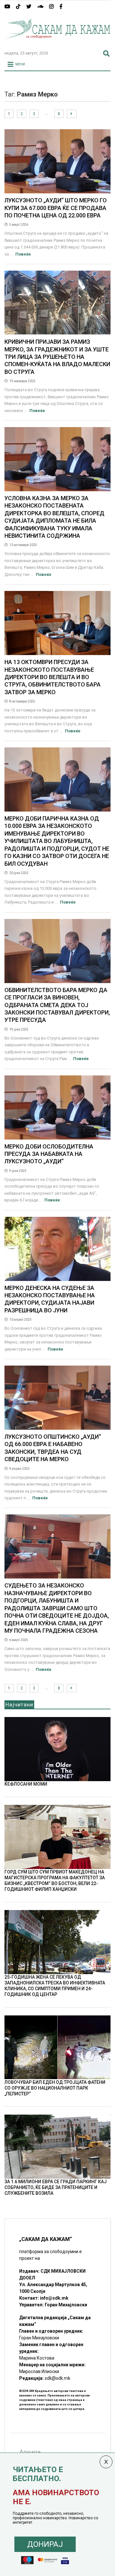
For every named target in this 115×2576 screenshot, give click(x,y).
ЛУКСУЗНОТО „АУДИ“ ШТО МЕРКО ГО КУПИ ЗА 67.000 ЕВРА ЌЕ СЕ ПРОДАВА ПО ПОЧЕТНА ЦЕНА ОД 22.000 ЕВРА (56, 208)
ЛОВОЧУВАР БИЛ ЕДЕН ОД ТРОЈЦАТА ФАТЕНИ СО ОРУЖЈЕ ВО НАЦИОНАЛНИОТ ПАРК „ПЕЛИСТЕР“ (55, 2088)
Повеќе (23, 254)
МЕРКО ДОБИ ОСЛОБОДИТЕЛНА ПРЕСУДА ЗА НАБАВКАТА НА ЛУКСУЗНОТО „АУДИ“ (49, 1154)
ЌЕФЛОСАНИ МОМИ (26, 1784)
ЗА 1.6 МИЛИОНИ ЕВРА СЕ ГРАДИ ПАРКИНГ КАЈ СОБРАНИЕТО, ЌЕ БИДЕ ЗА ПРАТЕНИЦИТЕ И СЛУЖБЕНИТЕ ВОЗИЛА (56, 2187)
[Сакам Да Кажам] (57, 43)
